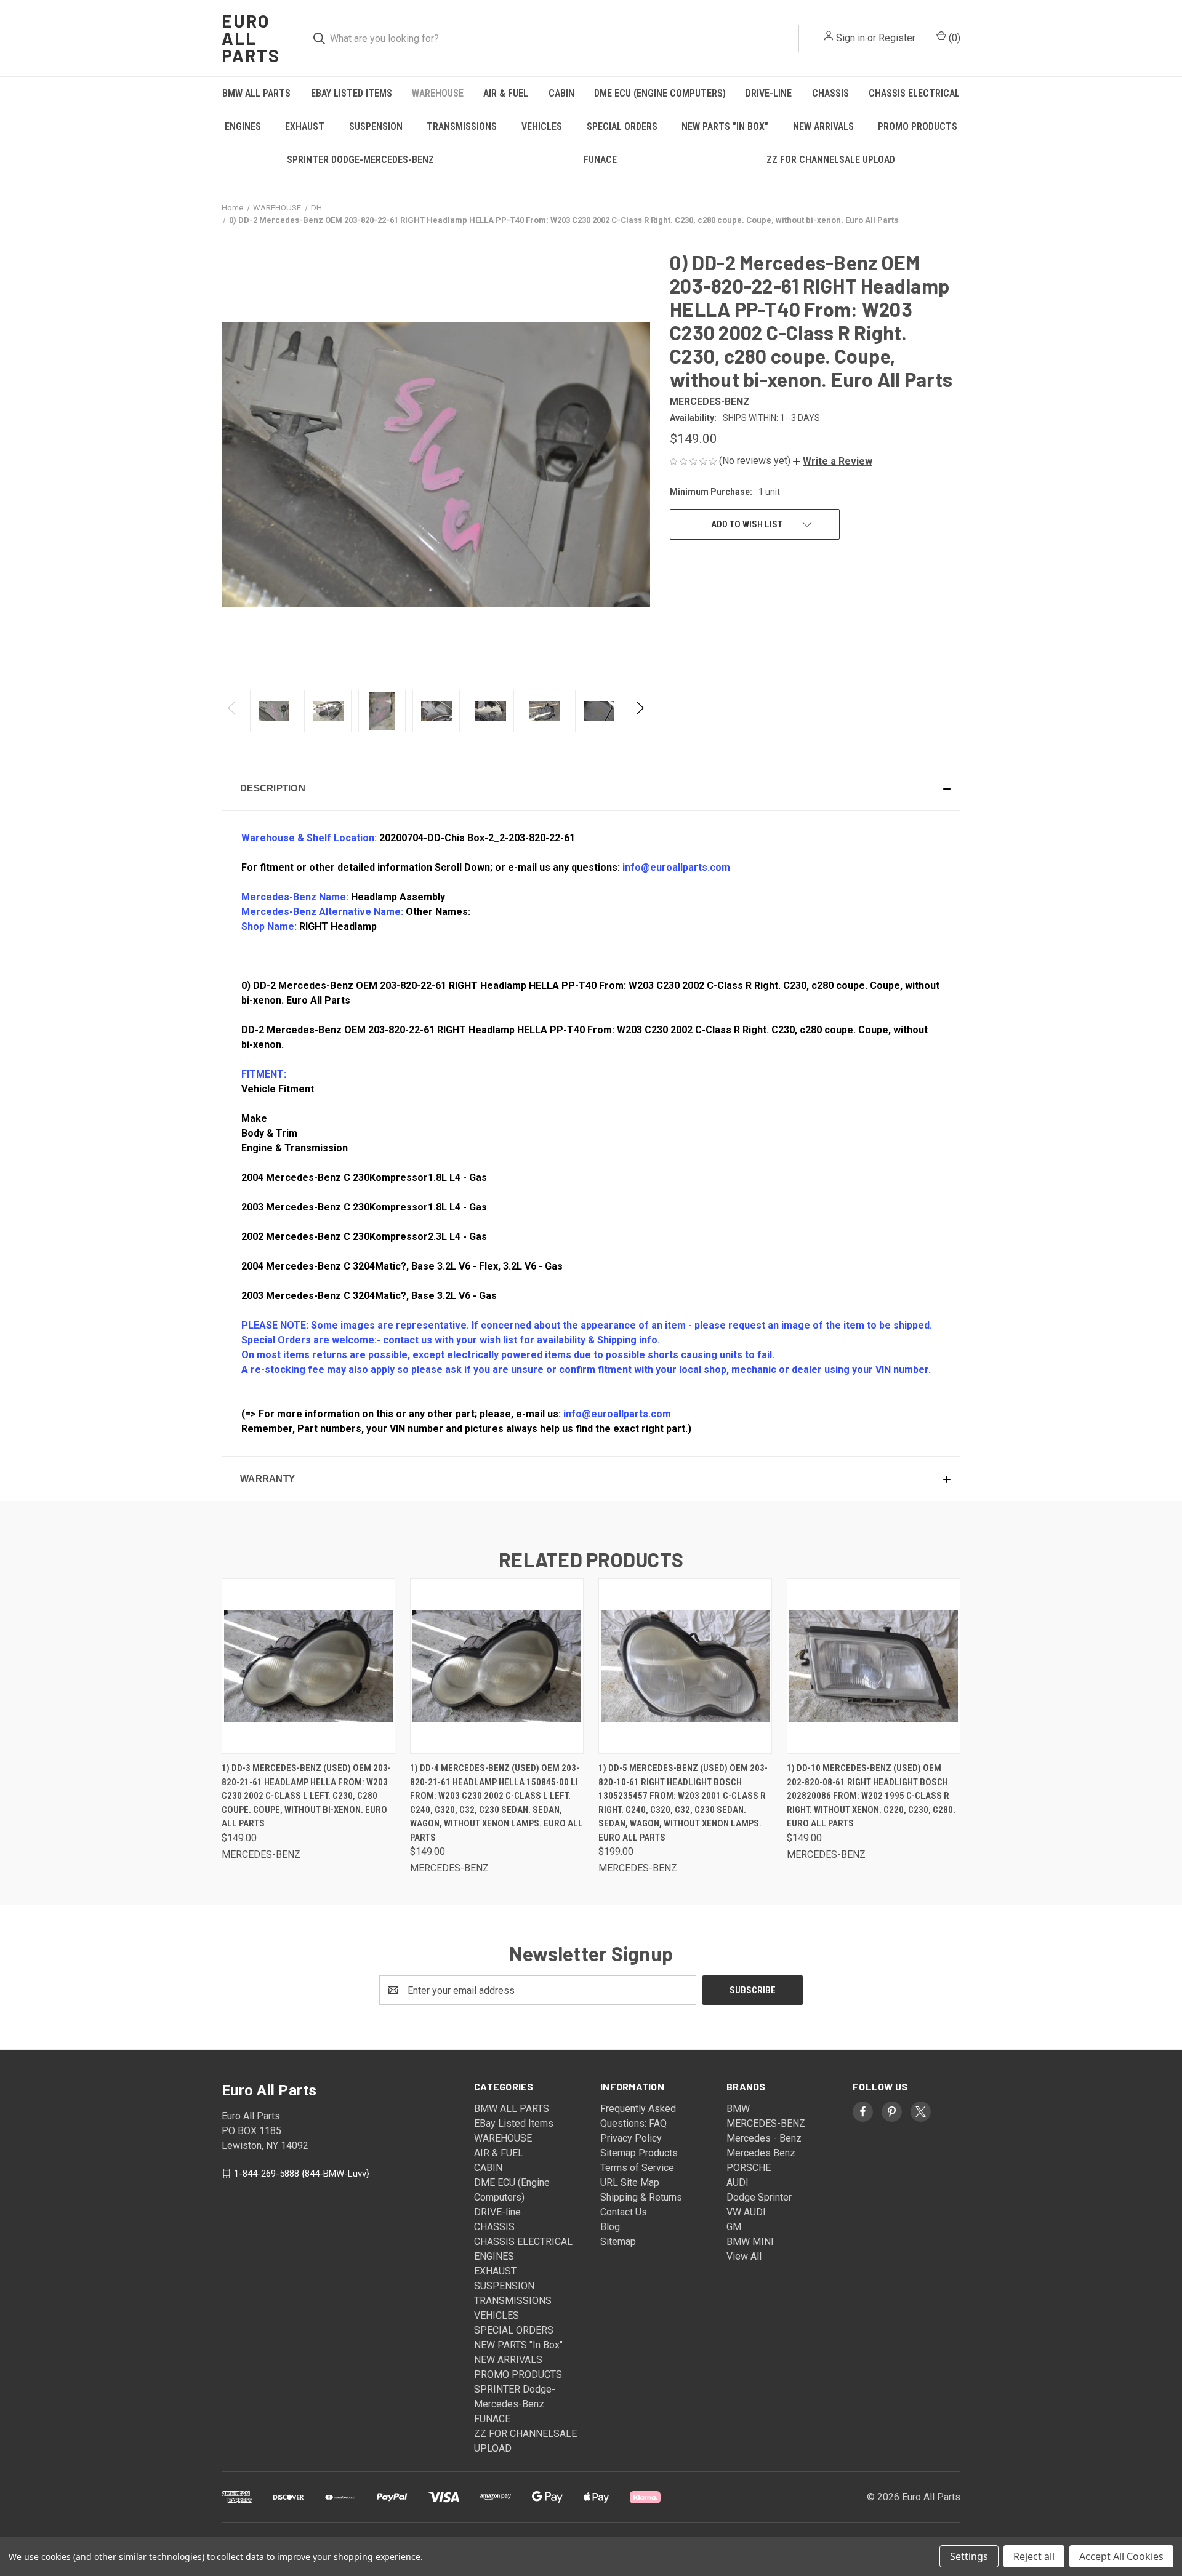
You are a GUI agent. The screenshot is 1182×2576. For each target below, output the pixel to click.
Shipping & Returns (641, 2197)
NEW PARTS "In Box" (725, 126)
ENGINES (243, 126)
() (953, 38)
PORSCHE (749, 2168)
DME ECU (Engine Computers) (660, 93)
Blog (610, 2227)
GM (734, 2227)
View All (744, 2256)
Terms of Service (637, 2168)
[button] (833, 461)
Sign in (850, 38)
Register (897, 38)
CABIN (561, 93)
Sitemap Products (639, 2153)
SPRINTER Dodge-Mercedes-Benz (360, 160)
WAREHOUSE (438, 93)
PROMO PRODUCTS (918, 126)
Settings (969, 2556)
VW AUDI (746, 2212)
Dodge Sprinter (759, 2197)
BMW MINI (750, 2242)
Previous (232, 711)
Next (639, 711)
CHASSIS (830, 93)
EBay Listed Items (352, 93)
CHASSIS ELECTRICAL (914, 93)
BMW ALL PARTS (256, 93)
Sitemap (618, 2242)
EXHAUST (305, 126)
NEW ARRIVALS (823, 126)
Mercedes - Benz (764, 2138)
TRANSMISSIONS (462, 126)
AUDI (738, 2182)
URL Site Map (630, 2182)
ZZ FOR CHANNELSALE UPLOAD (831, 160)
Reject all (1034, 2556)
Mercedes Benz (761, 2153)
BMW (738, 2109)
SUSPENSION (376, 126)
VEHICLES (542, 126)
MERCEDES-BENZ (766, 2123)
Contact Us (624, 2212)
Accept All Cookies (1121, 2556)
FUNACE (600, 160)
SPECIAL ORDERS (622, 126)
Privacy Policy (631, 2138)
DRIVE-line (769, 93)
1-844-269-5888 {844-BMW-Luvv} (302, 2174)
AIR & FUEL (506, 93)
